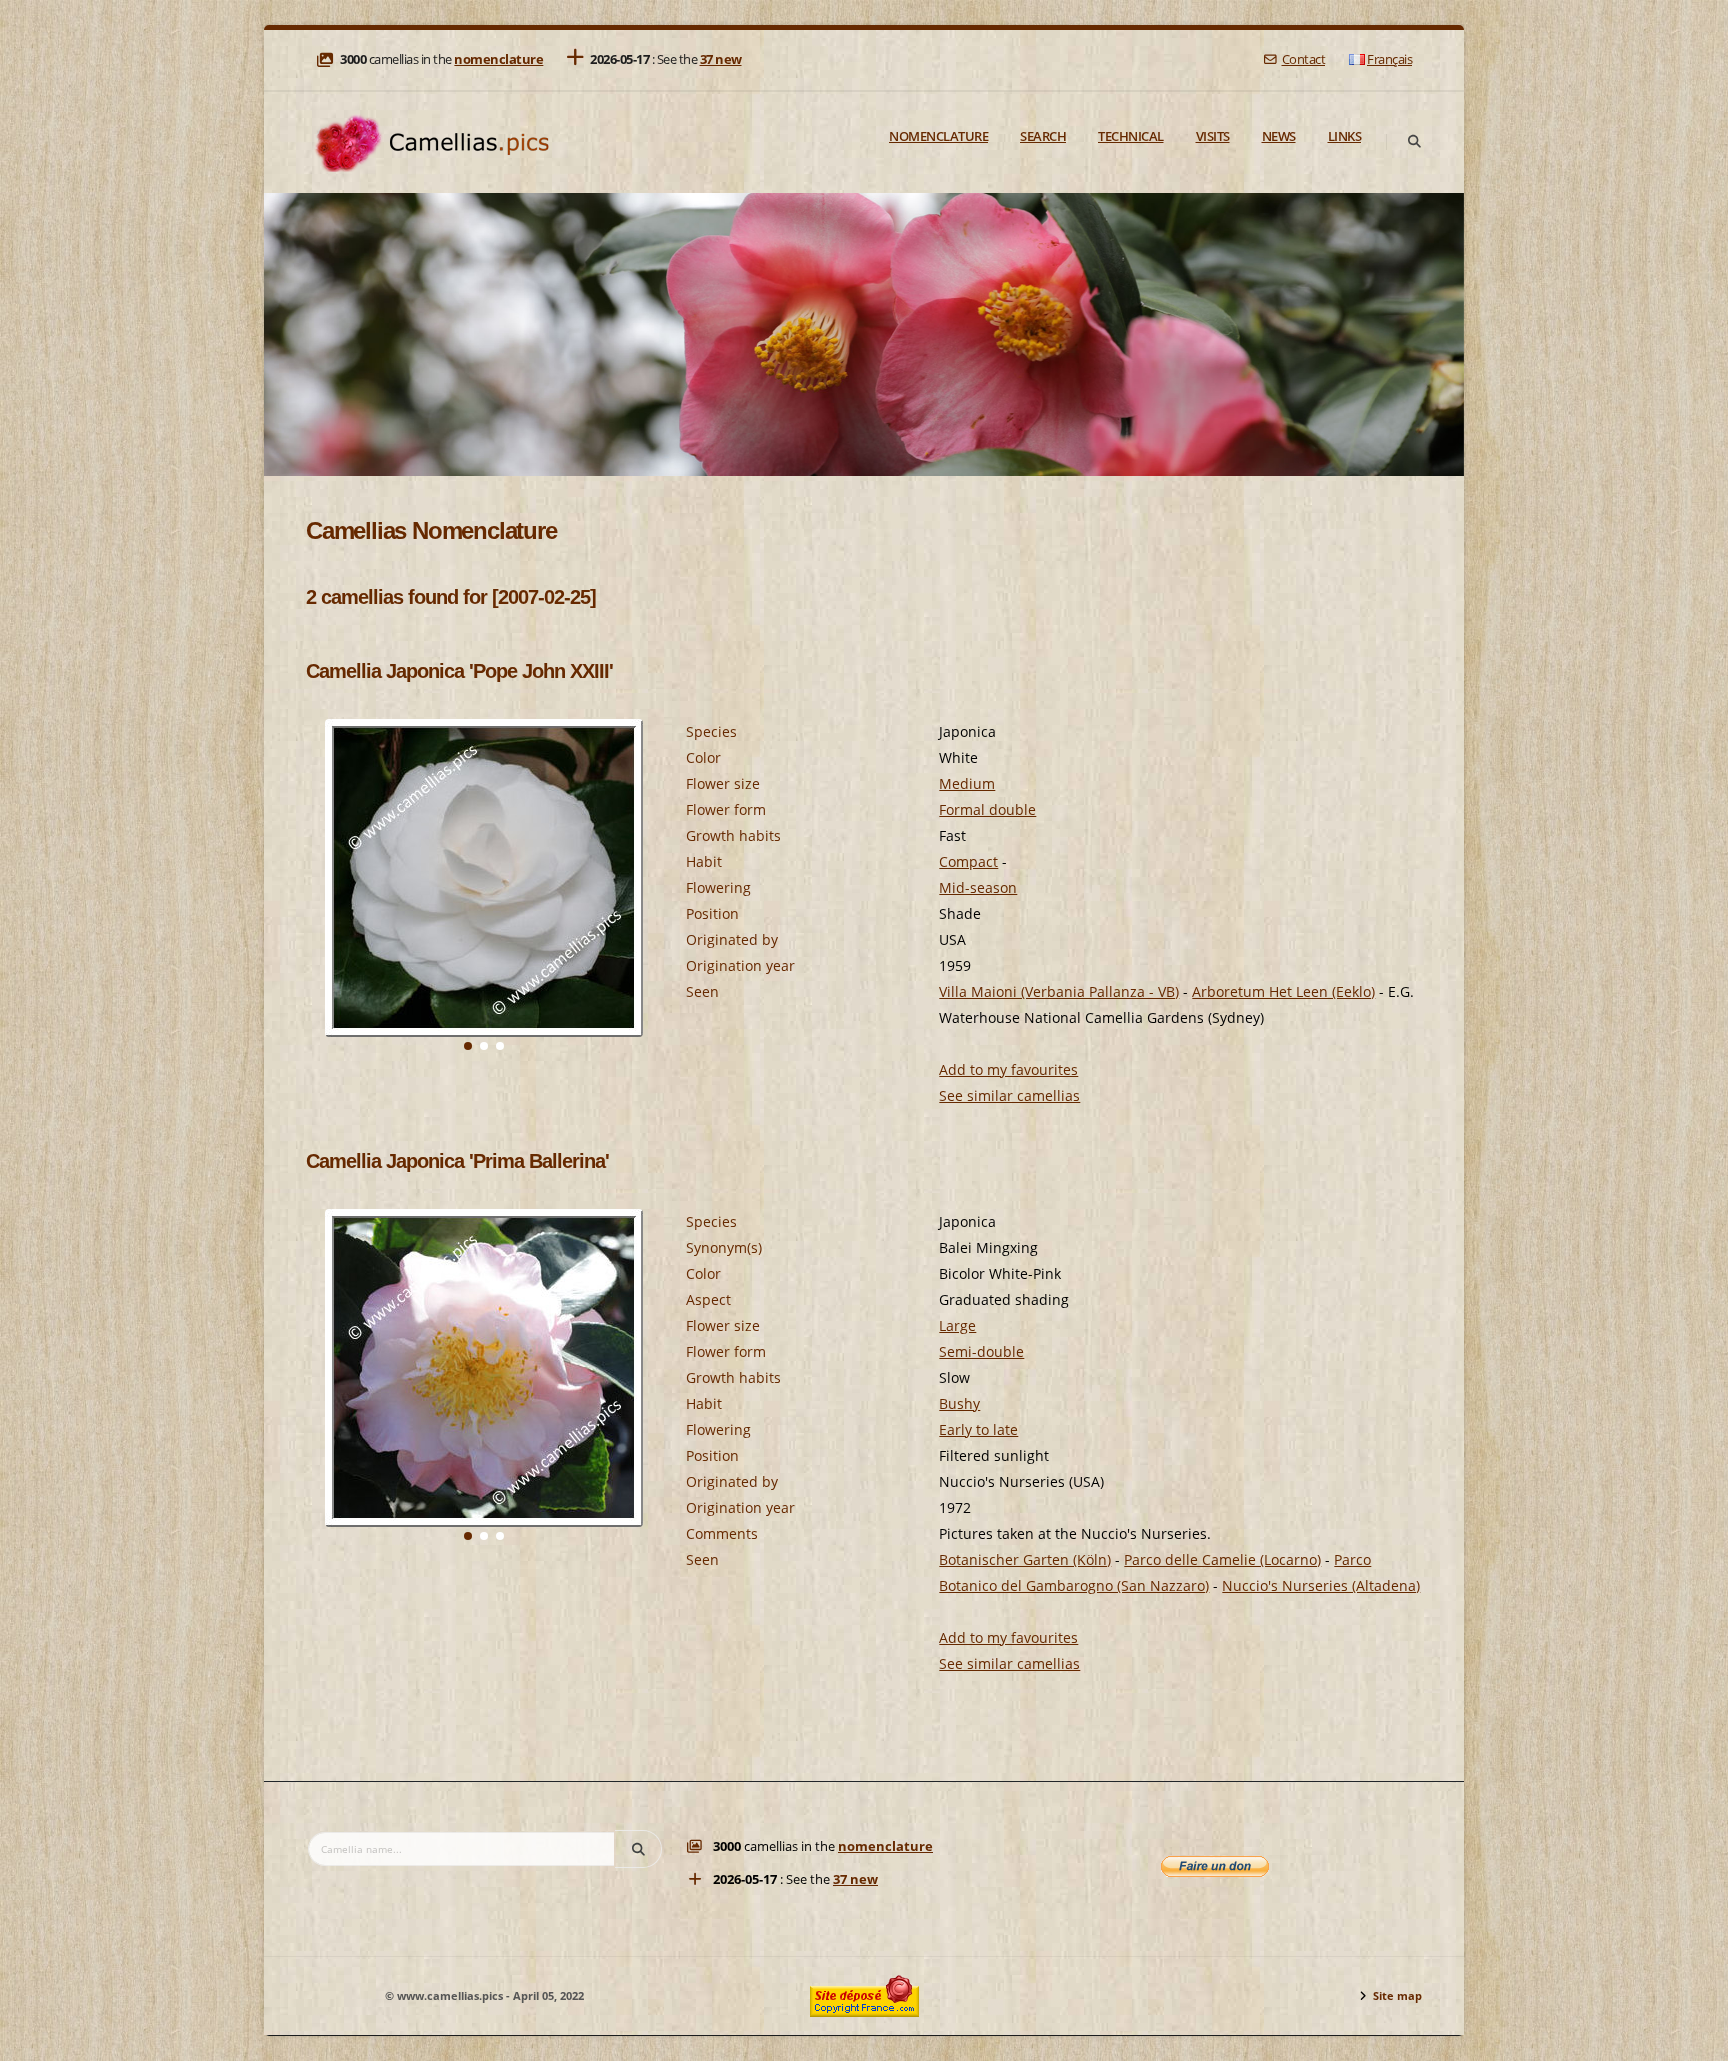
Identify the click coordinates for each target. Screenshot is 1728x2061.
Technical (1131, 136)
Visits (1213, 136)
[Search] (1414, 142)
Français (1389, 59)
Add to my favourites (1008, 1069)
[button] (468, 1046)
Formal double (987, 809)
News (1279, 136)
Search (1043, 136)
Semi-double (981, 1351)
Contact (1303, 59)
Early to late (978, 1429)
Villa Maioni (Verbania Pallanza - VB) (1059, 991)
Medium (967, 783)
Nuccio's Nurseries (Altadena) (1321, 1585)
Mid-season (978, 887)
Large (957, 1325)
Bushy (959, 1403)
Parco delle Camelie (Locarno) (1222, 1559)
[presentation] (322, 906)
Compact (968, 861)
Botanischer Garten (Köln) (1025, 1559)
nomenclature (498, 59)
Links (1345, 136)
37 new (721, 59)
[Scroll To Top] (1693, 2038)
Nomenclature (938, 136)
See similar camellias (1009, 1095)
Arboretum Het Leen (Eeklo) (1283, 991)
